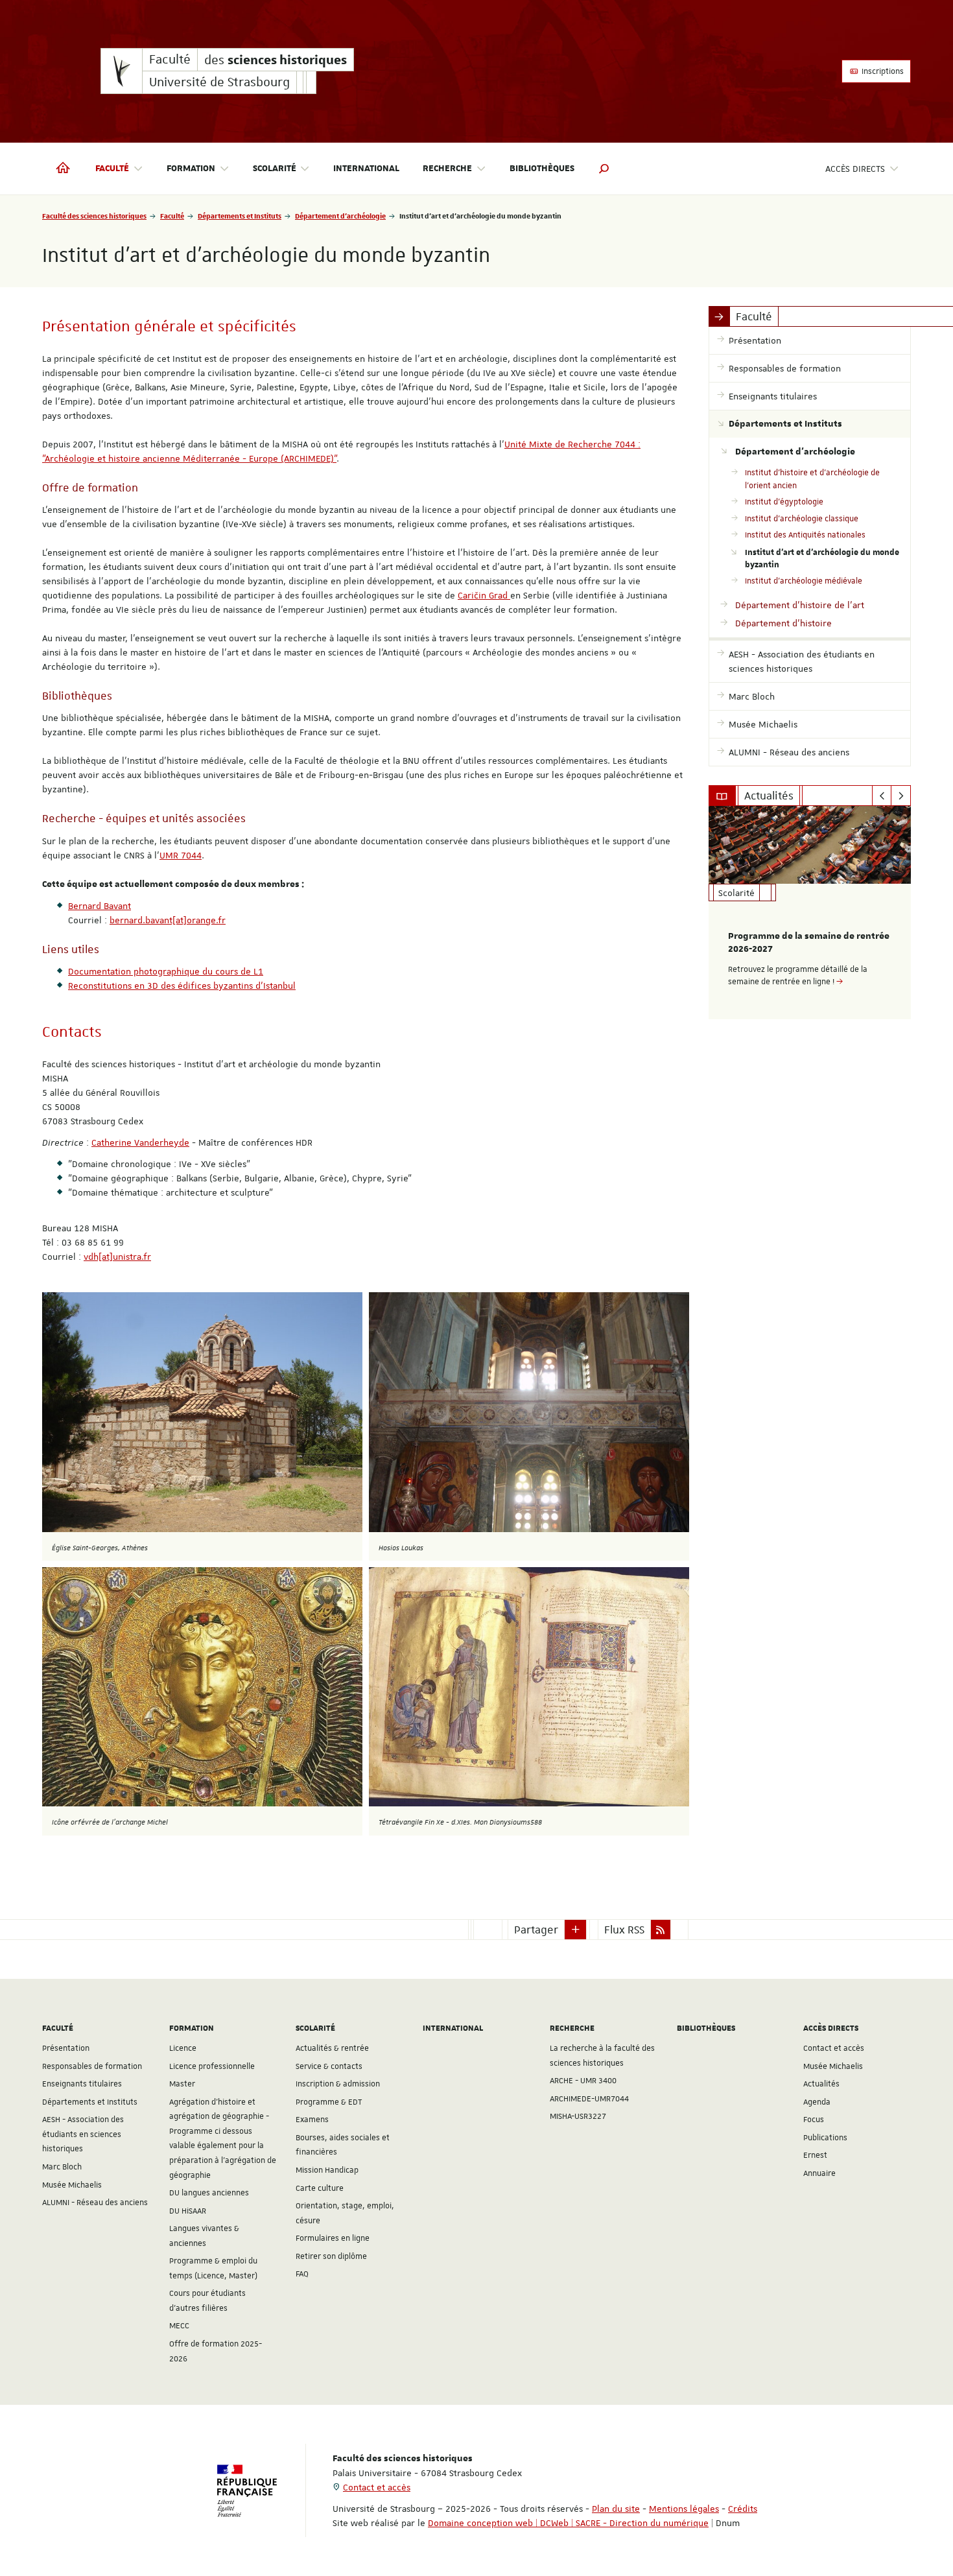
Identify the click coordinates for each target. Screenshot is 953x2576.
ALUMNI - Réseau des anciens (95, 2203)
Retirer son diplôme (331, 2256)
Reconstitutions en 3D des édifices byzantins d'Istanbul (182, 986)
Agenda (817, 2102)
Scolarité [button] (275, 169)
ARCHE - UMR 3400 (583, 2081)
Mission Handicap (327, 2170)
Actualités (821, 2084)
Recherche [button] (447, 169)
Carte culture (320, 2188)
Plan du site (616, 2509)
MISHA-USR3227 (578, 2116)
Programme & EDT (329, 2102)
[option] (810, 913)
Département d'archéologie (340, 216)
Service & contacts (329, 2066)
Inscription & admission (338, 2084)
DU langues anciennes (209, 2193)
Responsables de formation (92, 2066)
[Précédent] (882, 796)
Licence (183, 2048)
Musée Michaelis (72, 2185)
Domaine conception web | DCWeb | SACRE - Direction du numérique (568, 2523)
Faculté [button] (112, 169)
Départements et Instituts (240, 216)
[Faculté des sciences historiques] (122, 71)
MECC (179, 2326)
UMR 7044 (181, 855)
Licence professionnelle (212, 2066)
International (366, 169)
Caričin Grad (484, 595)
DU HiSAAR (188, 2211)
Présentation (66, 2048)
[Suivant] (901, 796)
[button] (604, 169)
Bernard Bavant (100, 906)
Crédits (743, 2509)
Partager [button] (536, 1930)
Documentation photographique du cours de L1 (166, 971)
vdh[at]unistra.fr (117, 1257)
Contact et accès (834, 2048)
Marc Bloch (62, 2167)
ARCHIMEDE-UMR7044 (589, 2099)
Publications (825, 2138)
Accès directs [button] (855, 169)
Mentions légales (684, 2509)
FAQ (302, 2274)
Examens (312, 2120)
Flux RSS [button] (624, 1930)
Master (182, 2084)
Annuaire (819, 2173)
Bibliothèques (542, 169)
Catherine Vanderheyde (140, 1142)
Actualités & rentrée (332, 2048)
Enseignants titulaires (82, 2084)
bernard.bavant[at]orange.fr (168, 920)
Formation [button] (191, 169)
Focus (814, 2120)
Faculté (172, 216)
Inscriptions (882, 71)
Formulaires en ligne (333, 2238)
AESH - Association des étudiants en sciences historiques (83, 2134)
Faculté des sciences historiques (94, 216)
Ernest (815, 2155)
